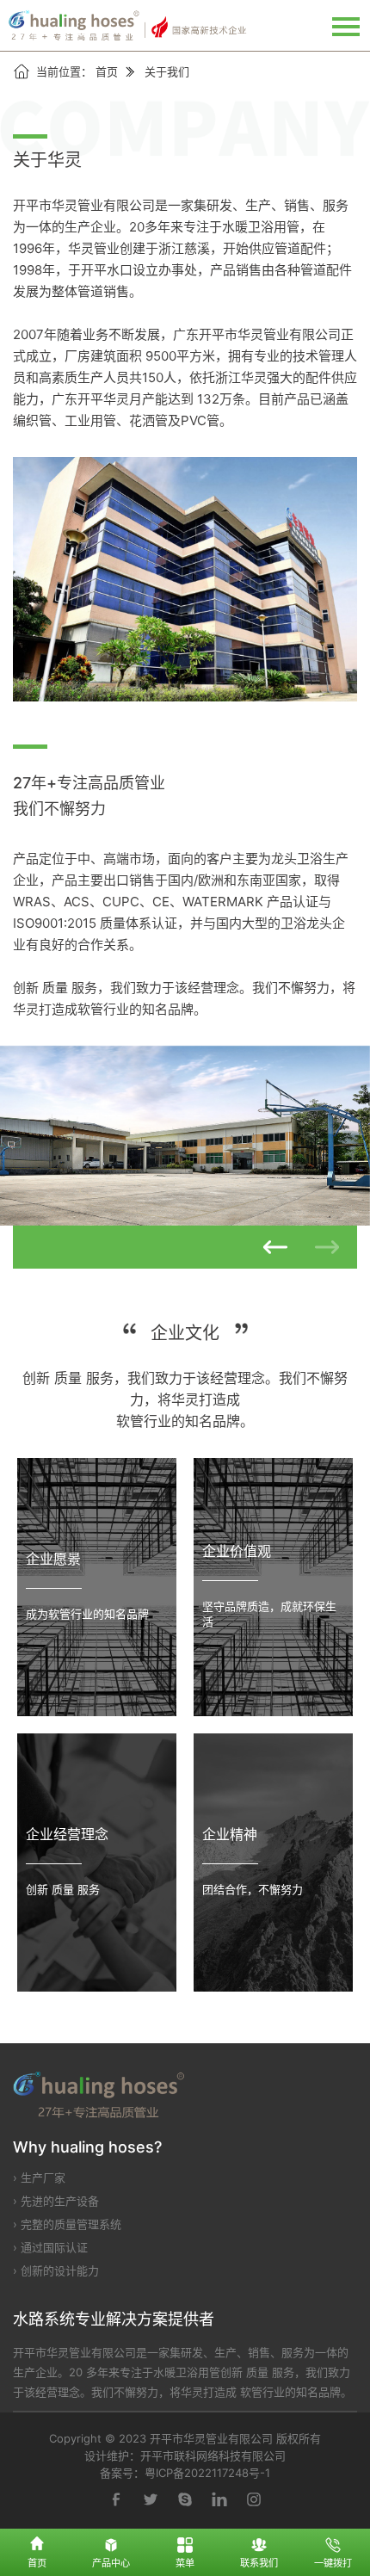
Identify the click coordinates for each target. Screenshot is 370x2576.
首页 (107, 71)
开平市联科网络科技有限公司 (213, 2456)
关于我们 (167, 71)
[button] (275, 1247)
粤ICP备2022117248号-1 (207, 2473)
